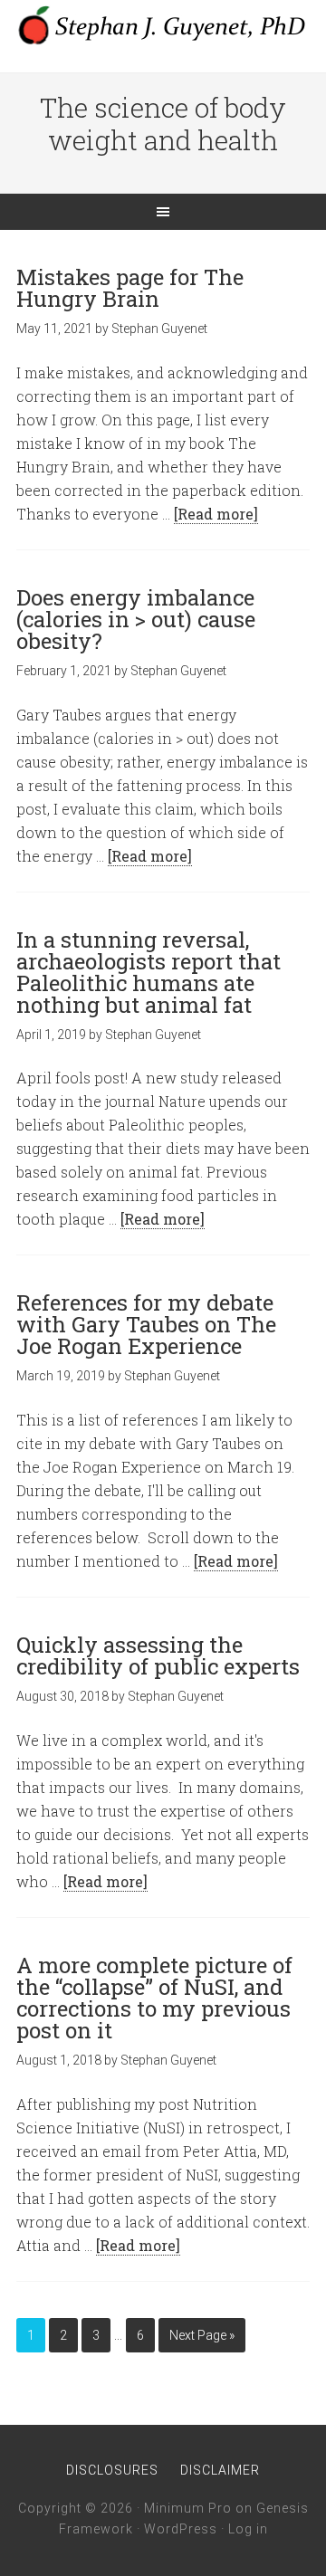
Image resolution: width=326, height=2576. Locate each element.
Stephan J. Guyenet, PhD (163, 27)
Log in (248, 2529)
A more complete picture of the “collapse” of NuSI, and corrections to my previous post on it (154, 1998)
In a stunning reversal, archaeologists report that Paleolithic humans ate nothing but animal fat (149, 972)
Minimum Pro (188, 2508)
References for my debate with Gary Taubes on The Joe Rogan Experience (146, 1324)
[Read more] (216, 514)
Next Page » (202, 2335)
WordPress (181, 2529)
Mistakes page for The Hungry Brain (130, 288)
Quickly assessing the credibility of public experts (158, 1655)
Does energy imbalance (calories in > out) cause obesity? (136, 619)
